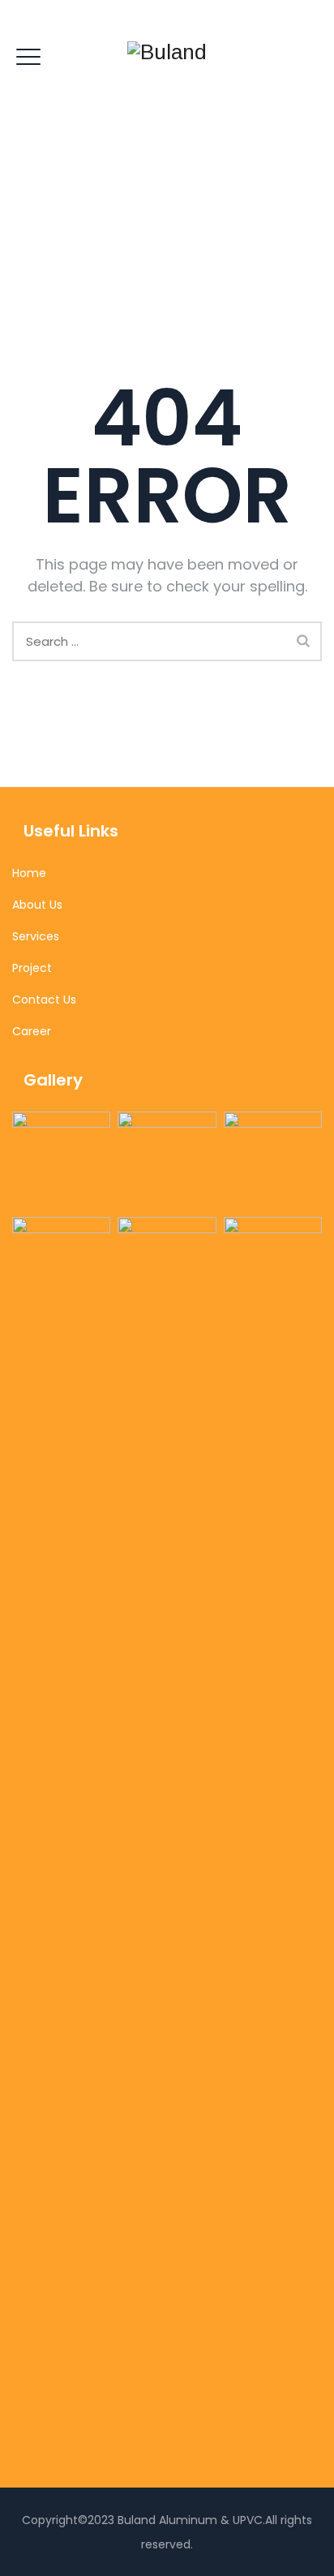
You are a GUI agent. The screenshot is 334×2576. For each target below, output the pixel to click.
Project (32, 968)
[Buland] (167, 52)
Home (29, 873)
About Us (37, 905)
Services (36, 936)
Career (32, 1031)
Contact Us (44, 1000)
